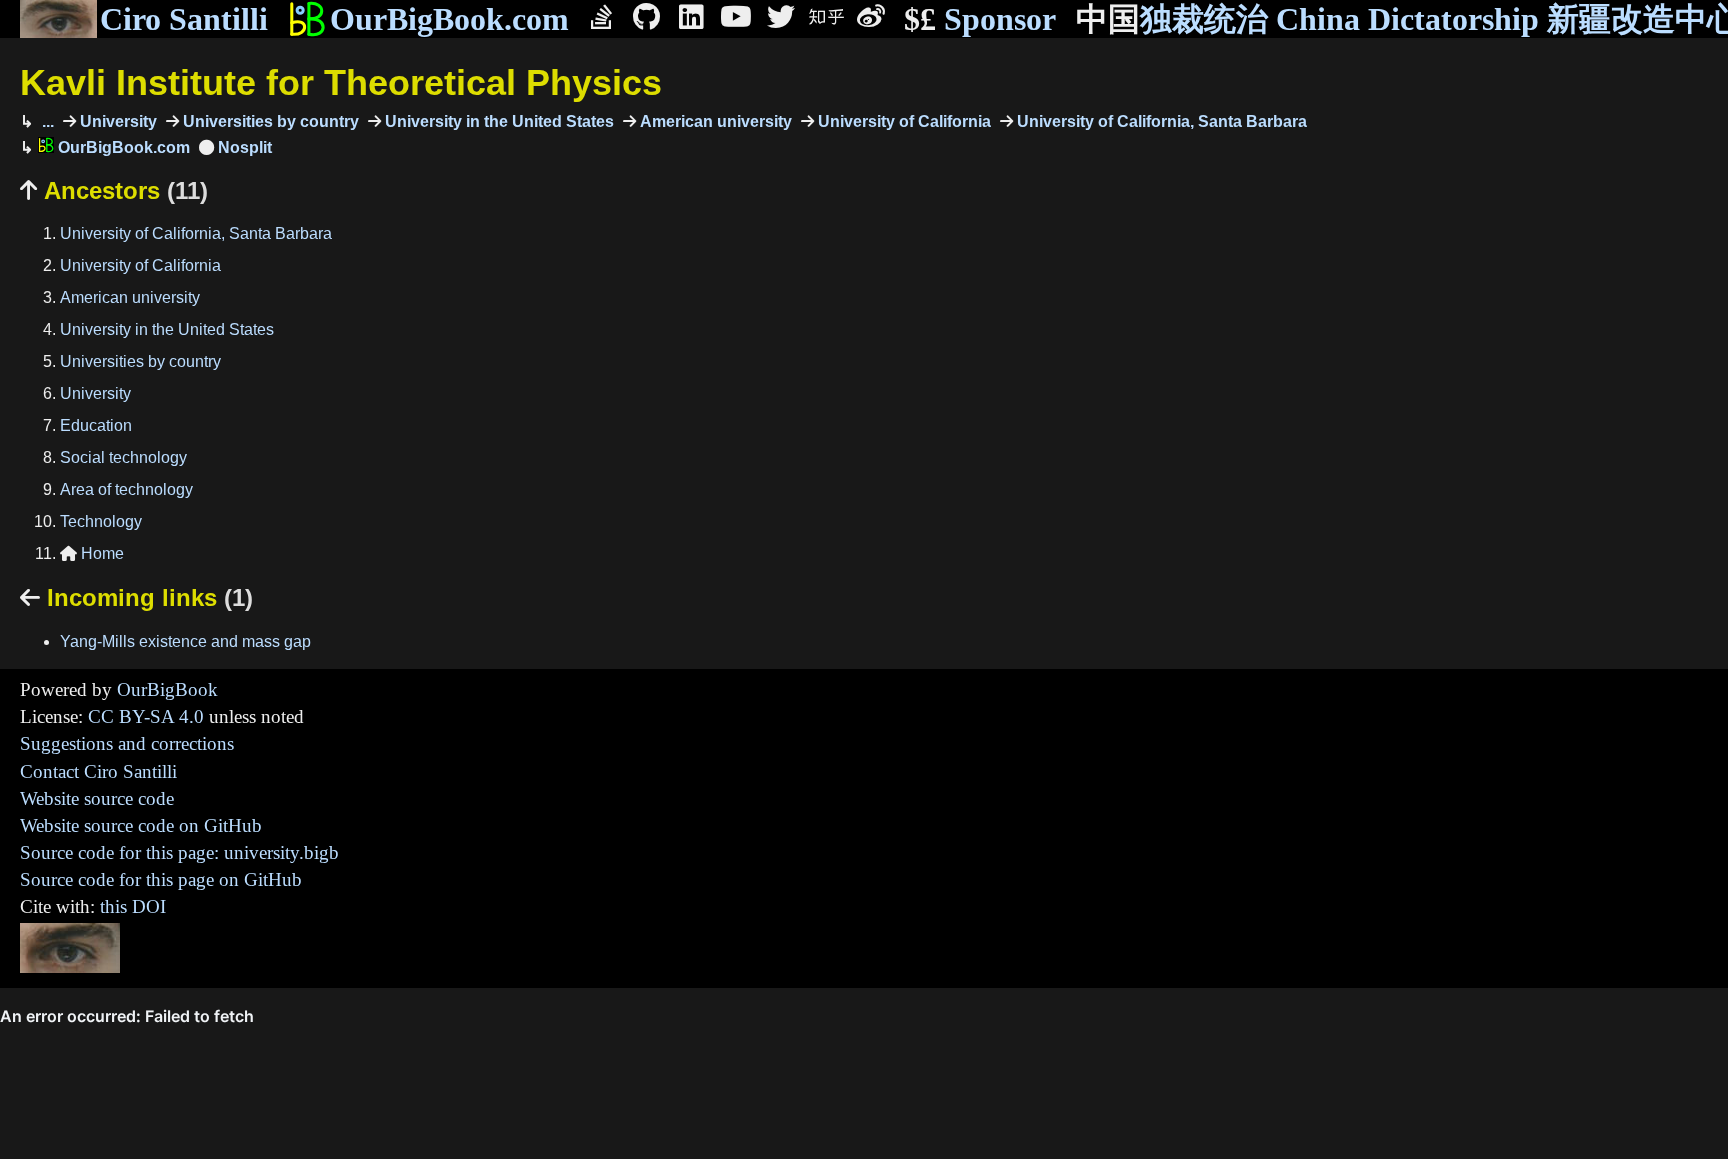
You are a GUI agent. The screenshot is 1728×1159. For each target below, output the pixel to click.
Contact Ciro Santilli (98, 771)
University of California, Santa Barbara (1160, 121)
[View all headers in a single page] (235, 147)
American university (714, 121)
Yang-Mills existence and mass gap (185, 641)
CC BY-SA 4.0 (146, 716)
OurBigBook (167, 689)
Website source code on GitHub (141, 825)
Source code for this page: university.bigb (179, 852)
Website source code (97, 798)
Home (92, 553)
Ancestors (114, 190)
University (116, 121)
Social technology (123, 457)
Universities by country (269, 121)
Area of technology (126, 489)
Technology (101, 521)
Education (96, 425)
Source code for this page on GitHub (161, 879)
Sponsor (980, 19)
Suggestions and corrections (127, 743)
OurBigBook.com (449, 19)
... (46, 121)
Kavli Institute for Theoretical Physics (341, 82)
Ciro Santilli (184, 19)
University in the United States (497, 121)
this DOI (133, 906)
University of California (902, 121)
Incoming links (136, 597)
